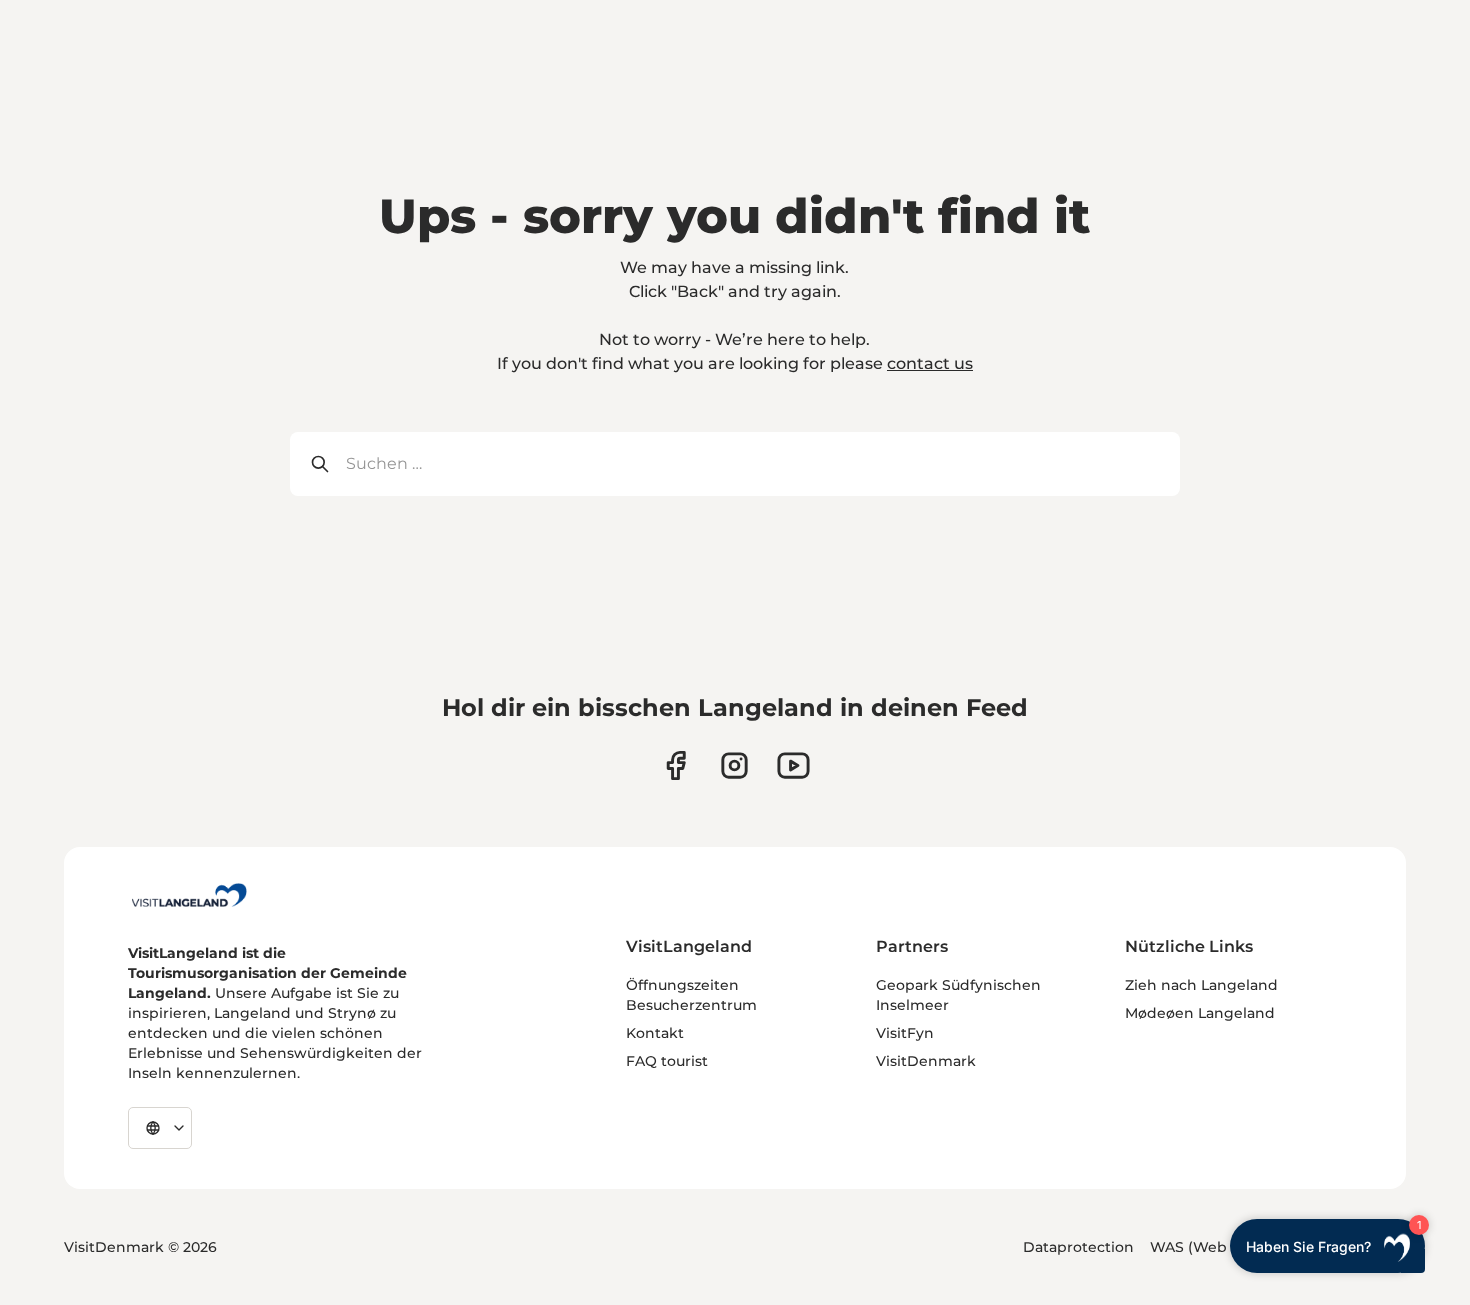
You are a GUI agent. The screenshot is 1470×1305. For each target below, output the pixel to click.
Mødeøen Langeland (1200, 1013)
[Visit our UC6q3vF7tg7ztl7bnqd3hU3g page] (793, 765)
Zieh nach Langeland (1201, 985)
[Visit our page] (675, 765)
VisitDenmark (926, 1061)
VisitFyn (905, 1033)
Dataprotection (1078, 1247)
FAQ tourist (667, 1061)
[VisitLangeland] (189, 895)
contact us (930, 363)
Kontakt (655, 1033)
